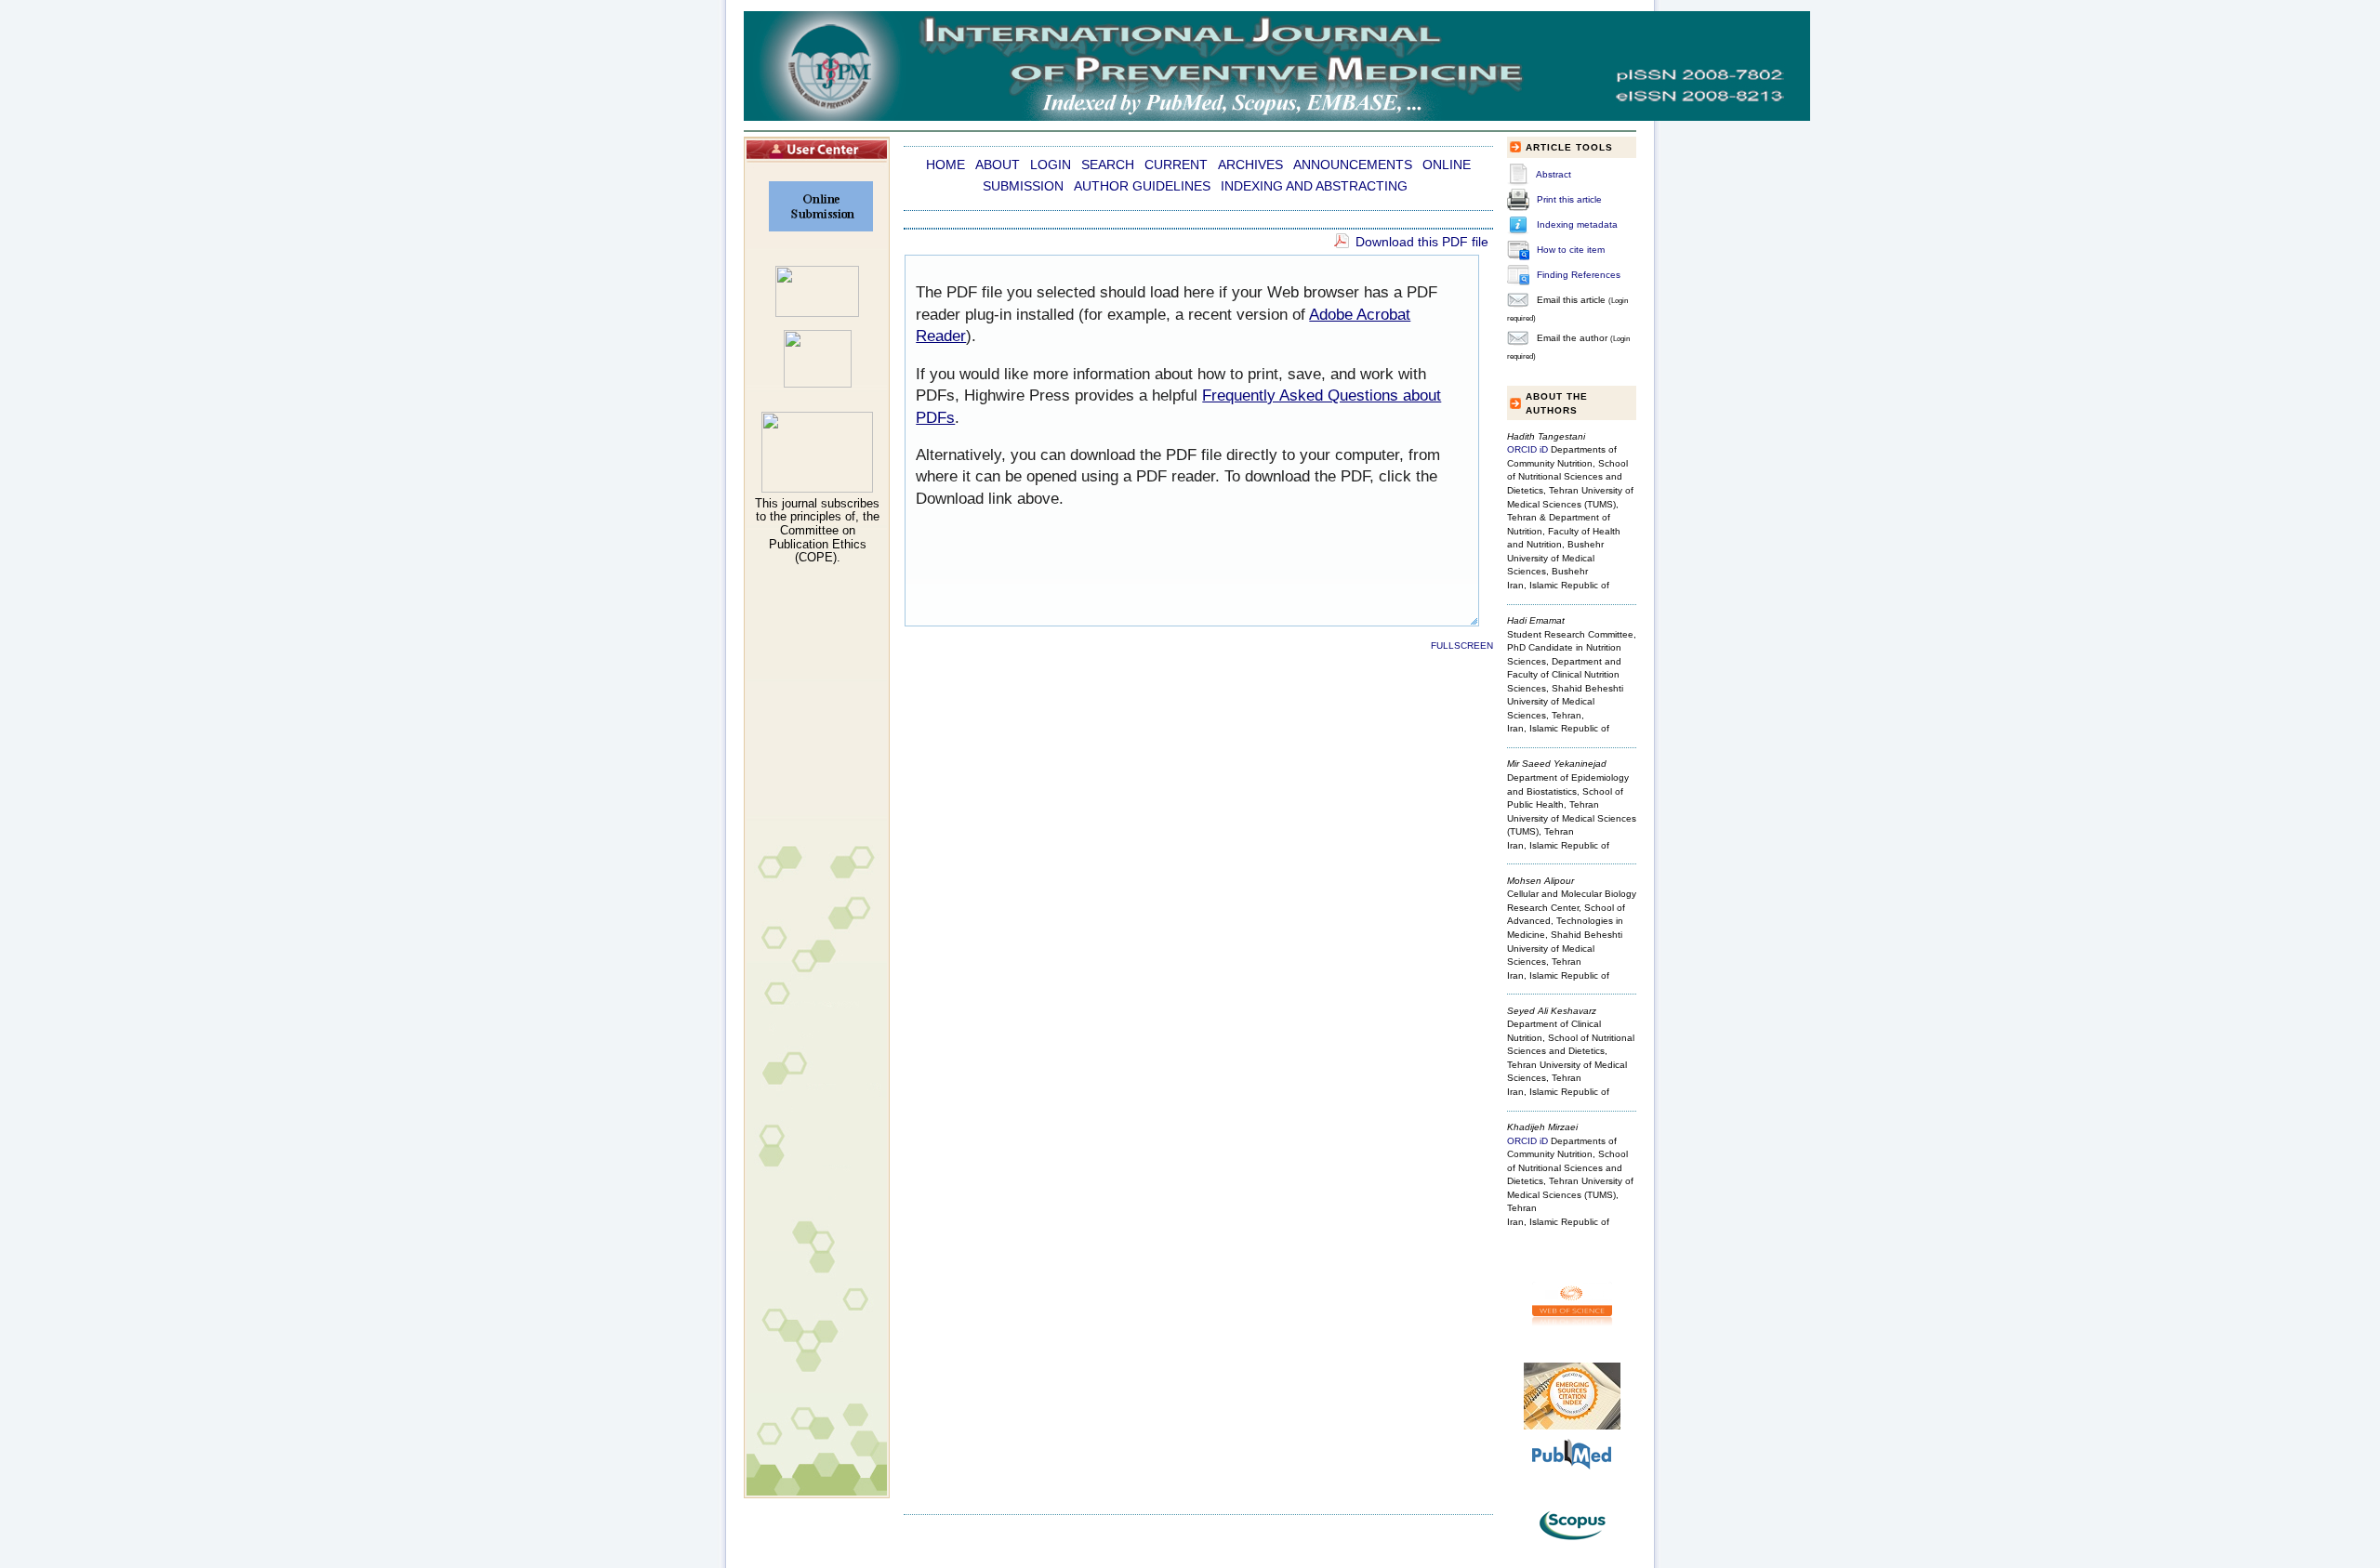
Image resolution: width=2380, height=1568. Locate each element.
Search (1108, 165)
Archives (1250, 165)
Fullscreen (1462, 646)
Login (1051, 165)
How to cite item (1571, 250)
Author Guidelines (1142, 186)
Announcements (1353, 165)
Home (945, 165)
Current (1176, 165)
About (998, 165)
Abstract (1554, 174)
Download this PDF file (1422, 242)
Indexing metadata (1577, 224)
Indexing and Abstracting (1314, 186)
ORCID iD (1527, 449)
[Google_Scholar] (817, 313)
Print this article (1569, 199)
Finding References (1579, 275)
